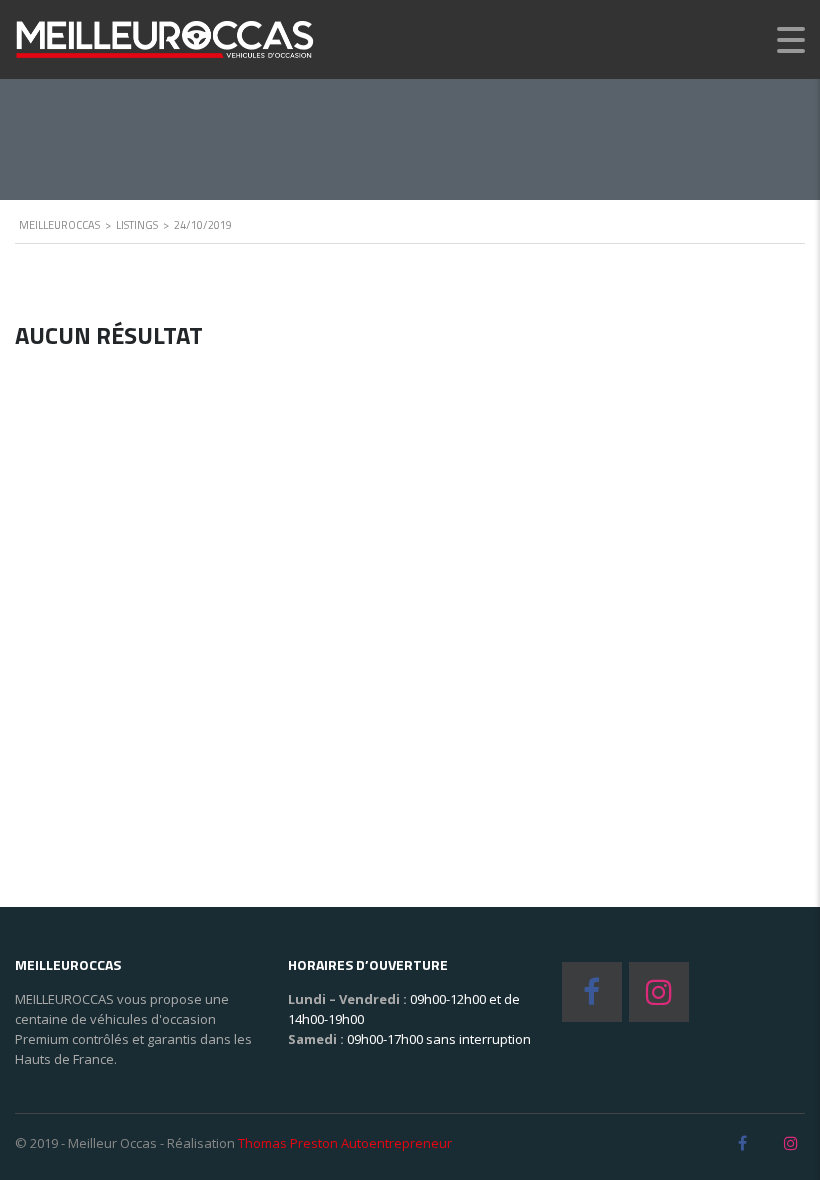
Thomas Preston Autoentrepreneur (345, 1143)
